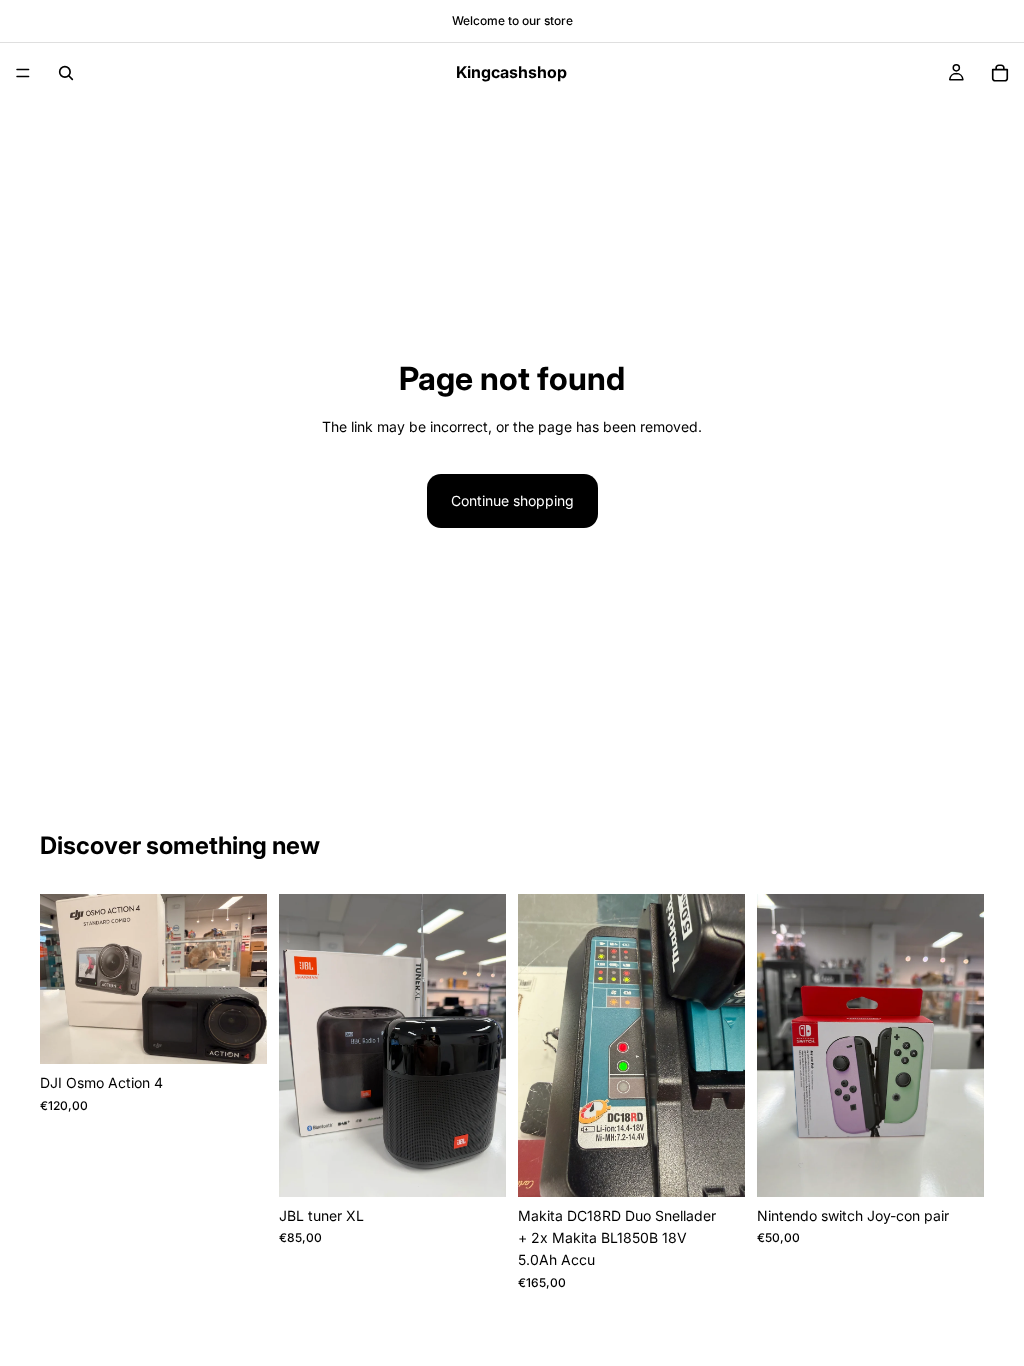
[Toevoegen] (236, 1033)
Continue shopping (512, 500)
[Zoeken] (66, 73)
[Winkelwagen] (1000, 73)
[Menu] (23, 73)
